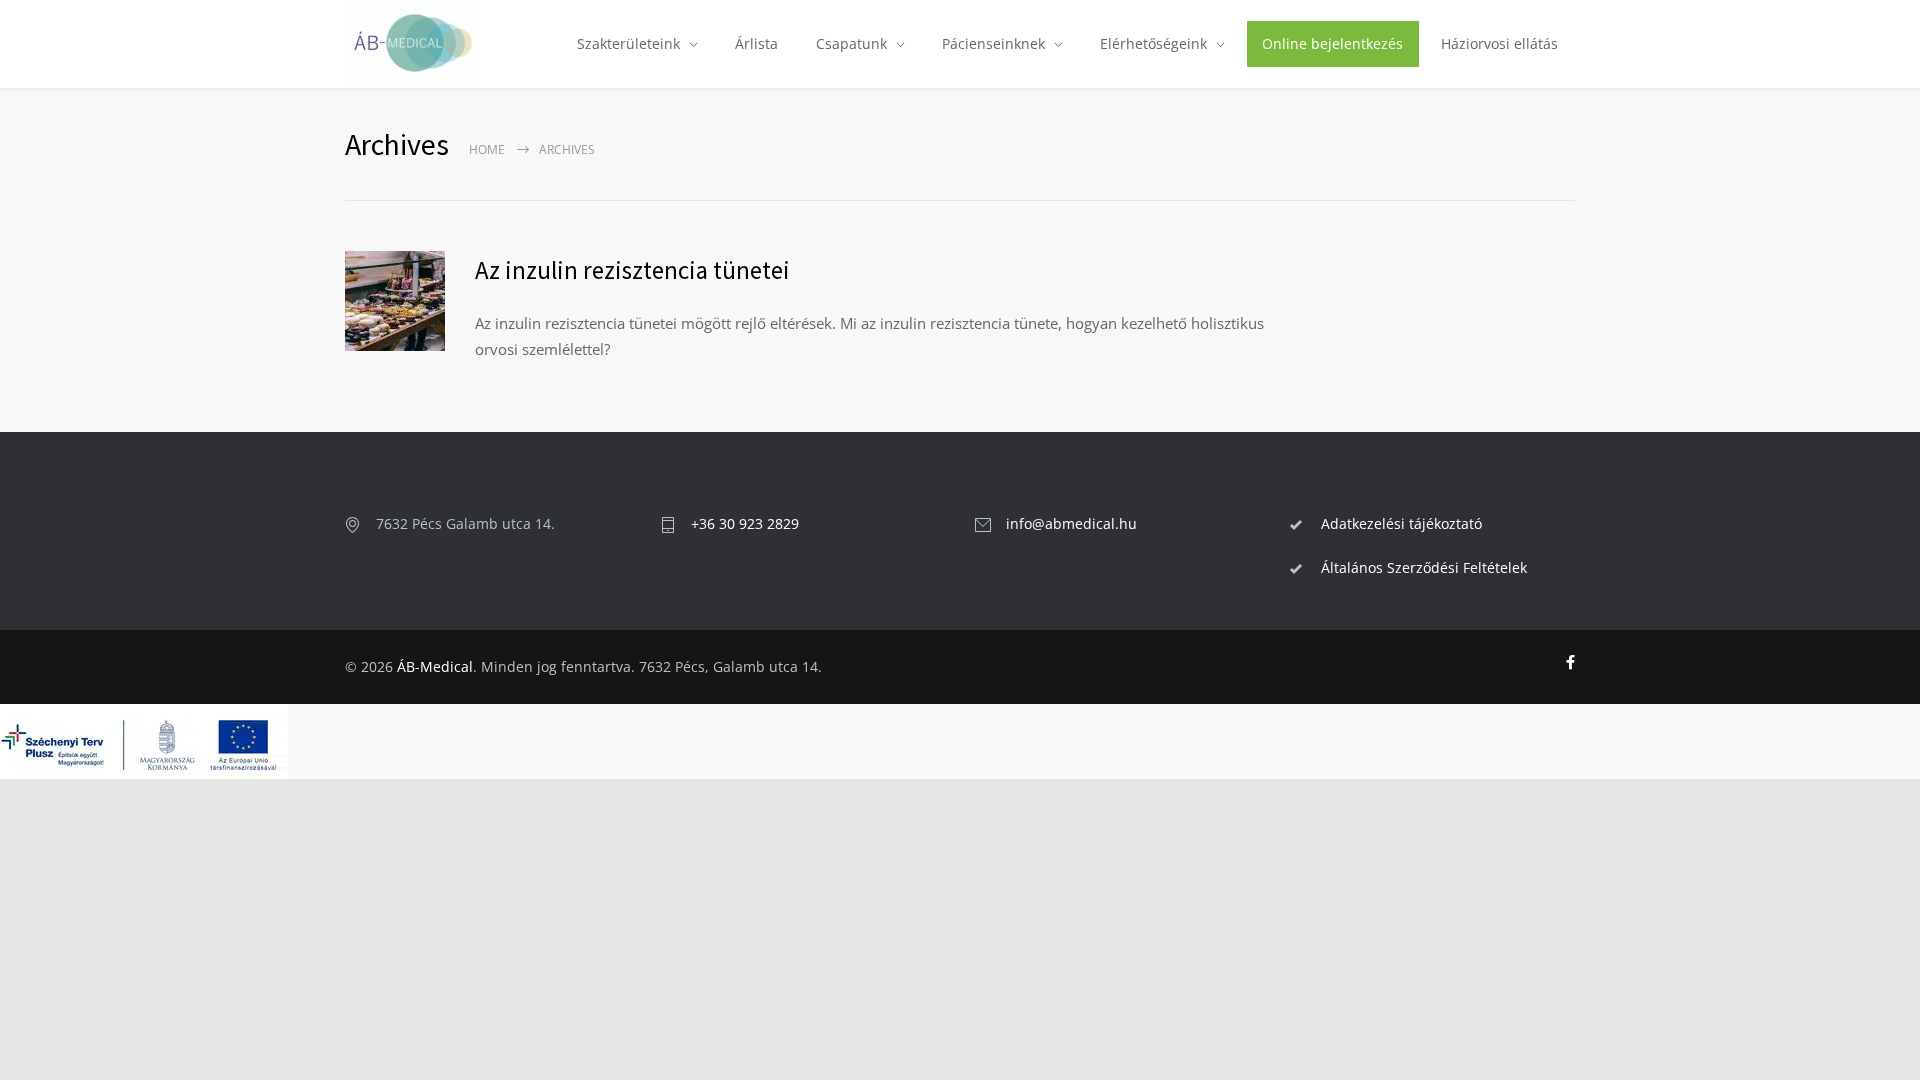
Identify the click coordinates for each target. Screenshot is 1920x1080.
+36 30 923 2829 (745, 523)
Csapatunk (851, 43)
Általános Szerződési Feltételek (1424, 567)
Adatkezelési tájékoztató (1401, 523)
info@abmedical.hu (1071, 523)
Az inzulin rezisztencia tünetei (632, 270)
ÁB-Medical (435, 666)
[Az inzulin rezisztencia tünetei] (395, 301)
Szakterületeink (628, 43)
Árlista (756, 43)
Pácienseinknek (993, 43)
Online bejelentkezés (1332, 43)
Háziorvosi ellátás (1499, 43)
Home (487, 149)
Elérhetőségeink (1153, 43)
